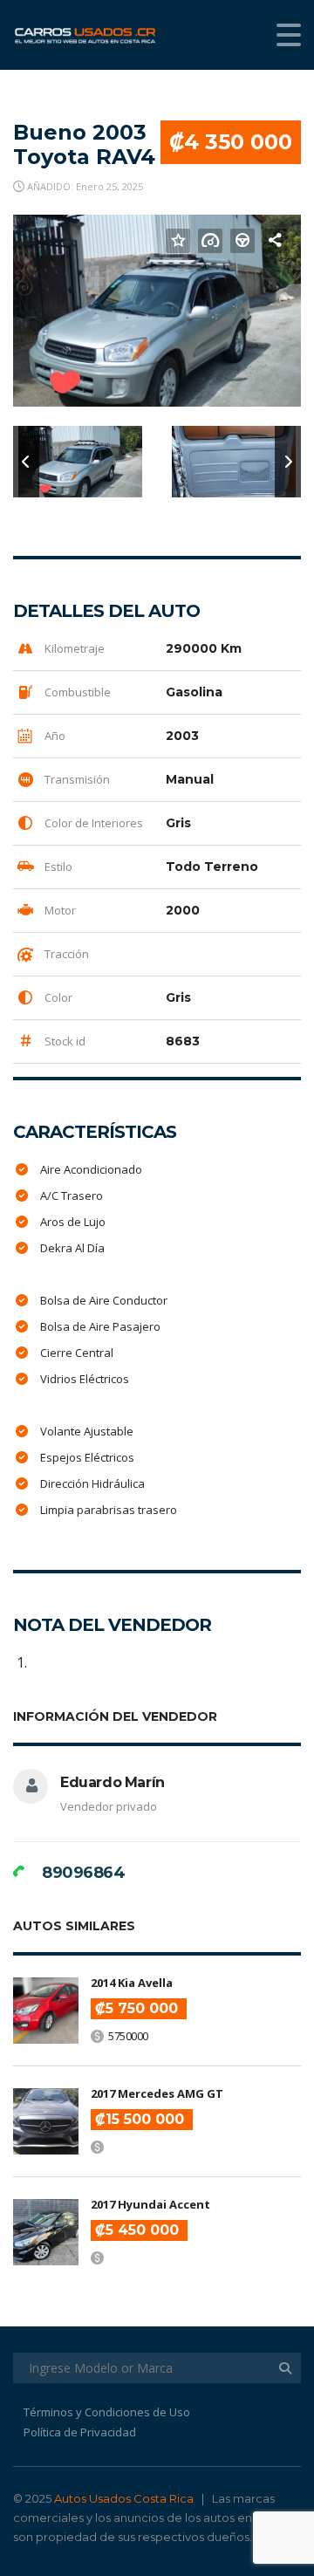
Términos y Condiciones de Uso (107, 2412)
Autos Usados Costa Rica (124, 2498)
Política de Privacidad (80, 2432)
